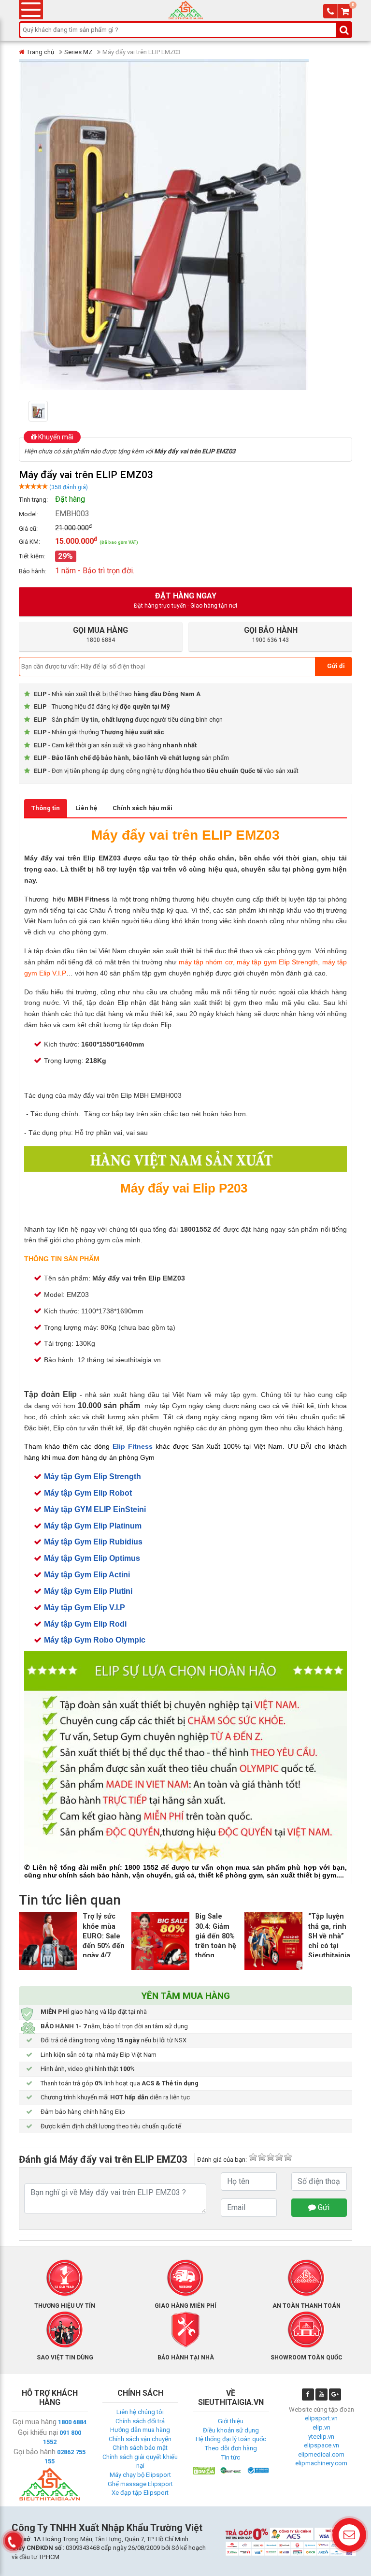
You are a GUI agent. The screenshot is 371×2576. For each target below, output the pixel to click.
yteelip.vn (321, 2437)
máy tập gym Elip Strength (277, 962)
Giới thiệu (231, 2421)
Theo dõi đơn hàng (231, 2448)
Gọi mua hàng (35, 2422)
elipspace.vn (321, 2445)
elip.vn (321, 2427)
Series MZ (78, 52)
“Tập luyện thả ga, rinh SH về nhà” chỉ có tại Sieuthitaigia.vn (334, 1936)
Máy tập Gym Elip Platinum (93, 1526)
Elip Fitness (133, 1446)
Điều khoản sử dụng (231, 2430)
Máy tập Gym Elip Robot (88, 1493)
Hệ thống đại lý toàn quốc (231, 2439)
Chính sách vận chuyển (140, 2439)
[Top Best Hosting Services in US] (231, 2470)
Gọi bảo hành (35, 2452)
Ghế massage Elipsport (140, 2484)
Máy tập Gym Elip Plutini (88, 1591)
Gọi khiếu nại (38, 2432)
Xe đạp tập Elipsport (140, 2493)
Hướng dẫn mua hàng (140, 2430)
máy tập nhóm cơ (206, 962)
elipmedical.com (321, 2454)
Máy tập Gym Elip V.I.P (85, 1608)
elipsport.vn (321, 2418)
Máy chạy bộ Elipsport (140, 2475)
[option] (53, 411)
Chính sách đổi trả (140, 2421)
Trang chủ (40, 52)
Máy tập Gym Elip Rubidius (93, 1542)
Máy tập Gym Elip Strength (93, 1477)
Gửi (323, 2207)
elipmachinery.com (321, 2463)
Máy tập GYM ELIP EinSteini (95, 1509)
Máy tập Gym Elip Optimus (92, 1558)
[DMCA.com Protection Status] (204, 2470)
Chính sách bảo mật (140, 2448)
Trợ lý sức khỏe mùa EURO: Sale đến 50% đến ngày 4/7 (104, 1936)
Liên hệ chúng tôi (140, 2412)
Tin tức (231, 2457)
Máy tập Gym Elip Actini (87, 1575)
